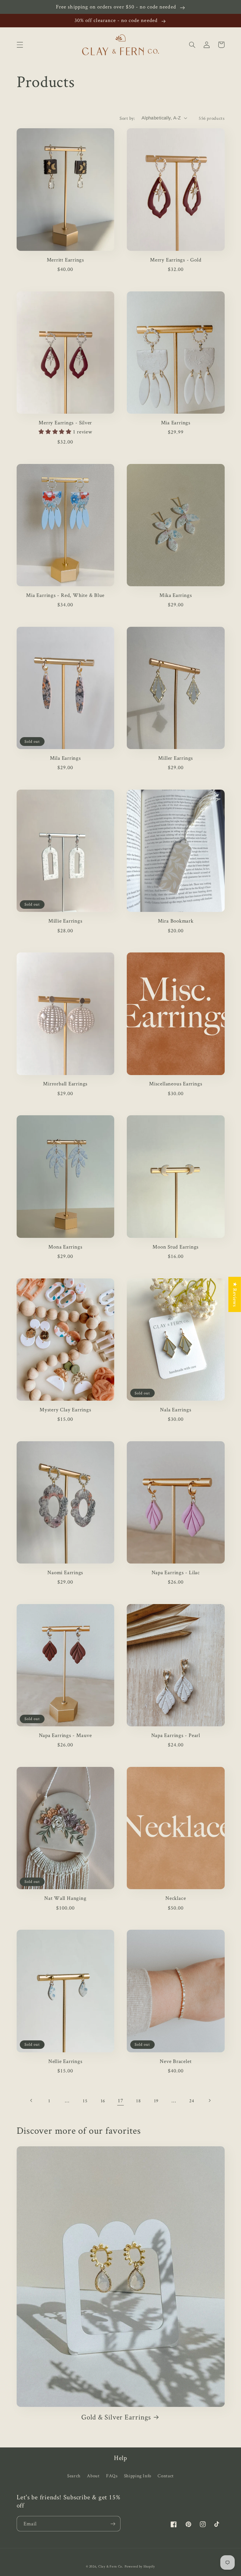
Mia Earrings (176, 423)
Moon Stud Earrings (176, 1247)
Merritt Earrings (65, 260)
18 (138, 2101)
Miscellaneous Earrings (176, 1084)
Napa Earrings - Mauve (65, 1735)
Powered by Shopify (140, 2566)
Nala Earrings (176, 1410)
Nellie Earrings (65, 2061)
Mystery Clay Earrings (65, 1410)
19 (156, 2101)
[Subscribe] (113, 2524)
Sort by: (127, 118)
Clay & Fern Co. (111, 2566)
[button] (20, 45)
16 (103, 2101)
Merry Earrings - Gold (176, 260)
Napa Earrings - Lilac (176, 1572)
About (93, 2476)
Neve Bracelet (176, 2061)
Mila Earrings (65, 758)
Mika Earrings (176, 595)
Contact (166, 2476)
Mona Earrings (65, 1247)
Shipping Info (138, 2476)
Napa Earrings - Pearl (176, 1735)
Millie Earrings (65, 921)
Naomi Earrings (65, 1572)
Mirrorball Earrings (65, 1084)
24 (192, 2101)
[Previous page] (31, 2100)
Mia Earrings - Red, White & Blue (65, 595)
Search (74, 2476)
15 (85, 2101)
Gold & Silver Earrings (116, 2417)
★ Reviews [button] (235, 1294)
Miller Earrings (176, 758)
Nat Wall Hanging (65, 1898)
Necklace (176, 1898)
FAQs (112, 2476)
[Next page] (209, 2100)
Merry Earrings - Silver (65, 423)
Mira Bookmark (176, 921)
